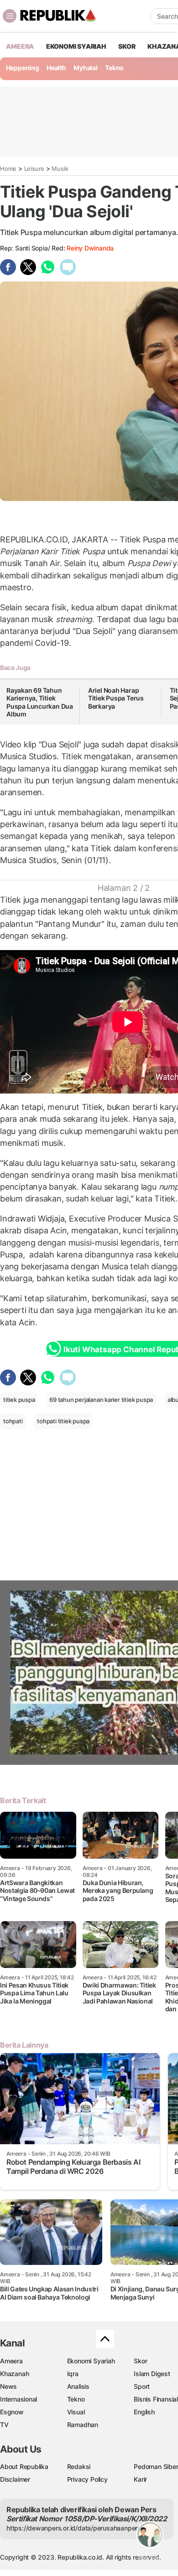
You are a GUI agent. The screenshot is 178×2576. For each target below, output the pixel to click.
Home (8, 169)
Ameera (11, 2361)
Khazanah (14, 2374)
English (144, 2412)
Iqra (73, 2374)
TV (4, 2425)
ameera (20, 46)
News (8, 2386)
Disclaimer (15, 2479)
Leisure (34, 169)
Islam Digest (152, 2374)
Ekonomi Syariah (76, 46)
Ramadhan (83, 2425)
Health (56, 68)
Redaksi (79, 2466)
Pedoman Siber (156, 2466)
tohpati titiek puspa (63, 1421)
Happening (23, 68)
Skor (140, 2361)
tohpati (13, 1421)
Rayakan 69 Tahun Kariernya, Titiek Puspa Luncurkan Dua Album (40, 702)
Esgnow (12, 2412)
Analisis (78, 2386)
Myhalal (86, 68)
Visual (76, 2412)
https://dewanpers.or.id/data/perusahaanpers (74, 2528)
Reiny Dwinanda (90, 248)
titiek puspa (19, 1400)
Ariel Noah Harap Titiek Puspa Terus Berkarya (116, 698)
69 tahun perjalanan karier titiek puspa (101, 1400)
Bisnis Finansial (156, 2399)
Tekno (114, 68)
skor (127, 46)
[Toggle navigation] (10, 16)
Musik (60, 169)
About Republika (24, 2466)
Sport (142, 2386)
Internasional (18, 2399)
